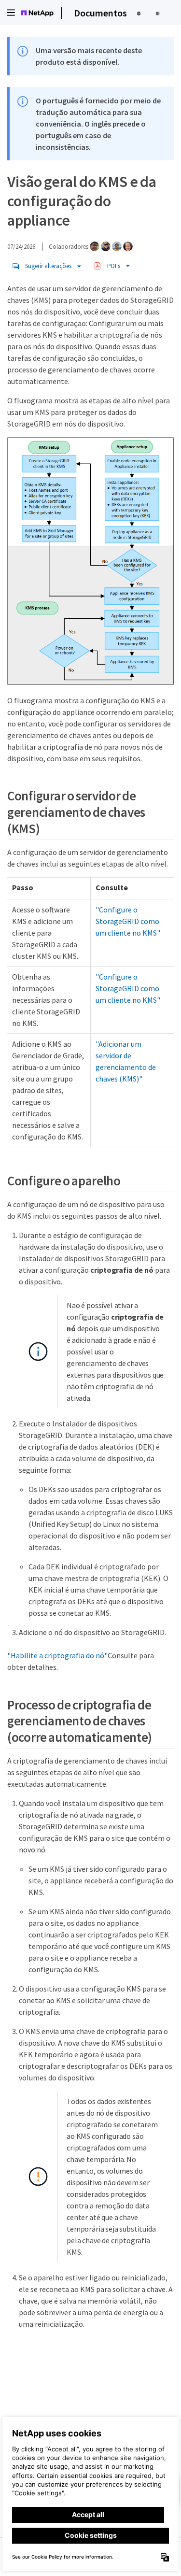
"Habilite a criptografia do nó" (57, 1655)
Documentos (100, 13)
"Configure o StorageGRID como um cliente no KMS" (128, 921)
